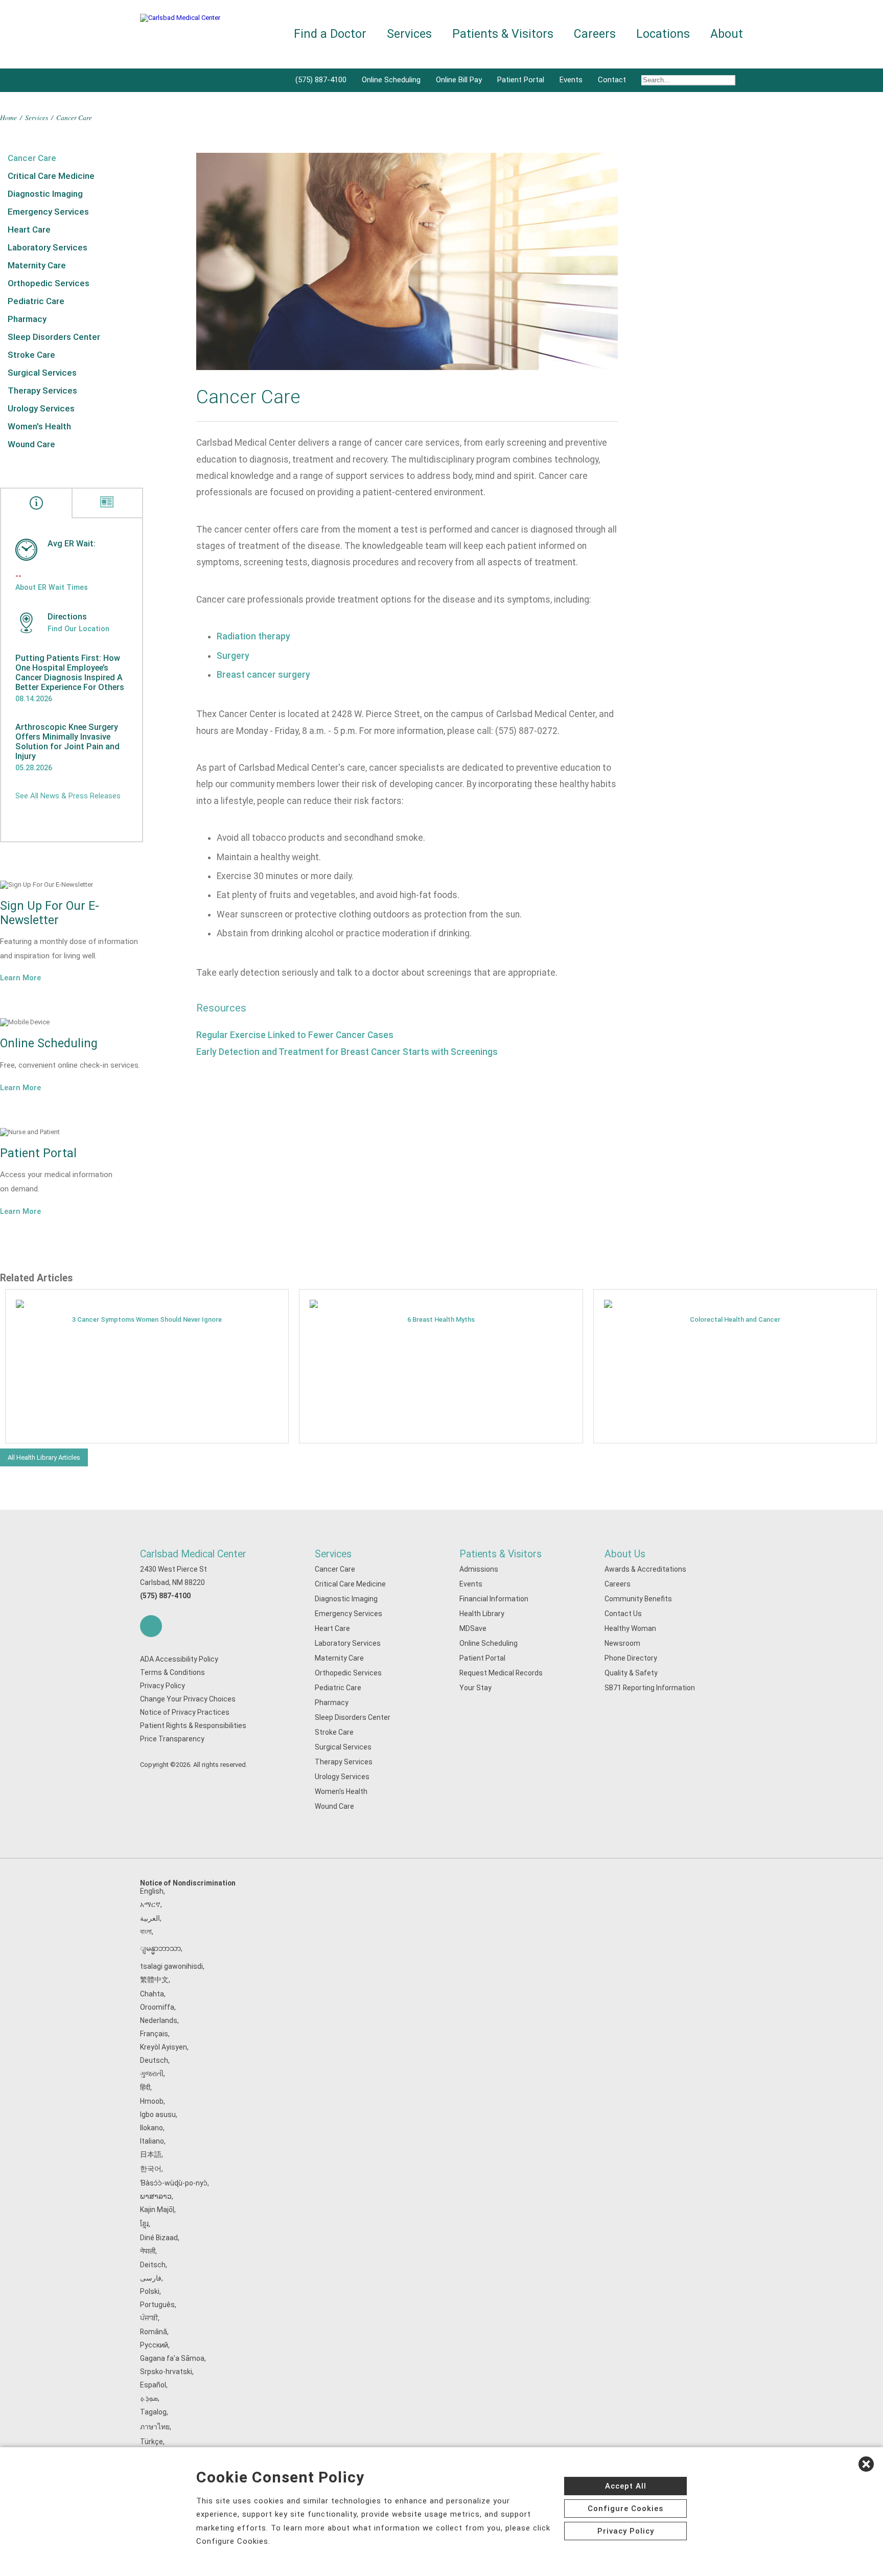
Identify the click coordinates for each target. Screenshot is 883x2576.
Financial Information (494, 1599)
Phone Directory (631, 1658)
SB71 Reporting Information (650, 1688)
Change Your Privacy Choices (188, 1699)
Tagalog (153, 2412)
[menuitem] (688, 80)
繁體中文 (154, 1980)
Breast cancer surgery (263, 675)
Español (153, 2385)
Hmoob (152, 2101)
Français (154, 2034)
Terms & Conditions (172, 1672)
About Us (625, 1554)
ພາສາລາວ (156, 2196)
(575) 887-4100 (321, 80)
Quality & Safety (631, 1673)
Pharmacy (27, 319)
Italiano (152, 2141)
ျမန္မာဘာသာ (160, 1948)
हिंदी (145, 2087)
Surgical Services (42, 373)
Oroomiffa (157, 2007)
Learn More (20, 978)
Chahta (152, 1994)
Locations (663, 34)
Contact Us (623, 1614)
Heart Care (29, 229)
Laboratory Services (48, 247)
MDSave (473, 1628)
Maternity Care (37, 265)
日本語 (151, 2154)
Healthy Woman (630, 1628)
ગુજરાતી (152, 2074)
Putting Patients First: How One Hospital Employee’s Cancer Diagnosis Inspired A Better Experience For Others (70, 673)
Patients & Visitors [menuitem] (503, 34)
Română (154, 2332)
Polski (150, 2291)
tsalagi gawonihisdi (171, 1966)
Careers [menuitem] (595, 34)
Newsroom (622, 1643)
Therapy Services (42, 390)
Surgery (233, 656)
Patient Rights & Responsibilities (193, 1726)
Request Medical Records (501, 1673)
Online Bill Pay (459, 80)
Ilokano (152, 2128)
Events (571, 80)
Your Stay (475, 1688)
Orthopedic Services (49, 283)
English (152, 1891)
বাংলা (146, 1931)
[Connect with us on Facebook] (151, 1626)
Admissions (479, 1569)
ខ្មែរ (144, 2224)
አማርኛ (150, 1904)
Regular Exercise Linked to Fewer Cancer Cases (295, 1035)
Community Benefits (638, 1599)
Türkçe (152, 2442)
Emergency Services (48, 212)
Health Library (482, 1614)
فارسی (151, 2278)
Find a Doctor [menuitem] (330, 34)
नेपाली (148, 2251)
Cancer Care (32, 158)
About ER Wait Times (52, 587)
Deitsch (153, 2265)
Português (157, 2305)
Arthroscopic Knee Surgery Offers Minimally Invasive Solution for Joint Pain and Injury (67, 742)
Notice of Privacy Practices (185, 1712)
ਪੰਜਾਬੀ (149, 2318)
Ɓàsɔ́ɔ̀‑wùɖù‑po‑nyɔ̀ (174, 2183)
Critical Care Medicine (51, 176)
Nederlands (159, 2020)
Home (8, 117)
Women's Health (39, 426)
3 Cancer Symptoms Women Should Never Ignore (147, 1319)
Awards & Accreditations (645, 1569)
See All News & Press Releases (68, 796)
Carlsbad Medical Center (193, 1554)
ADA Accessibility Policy (179, 1659)
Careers (618, 1584)
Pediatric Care (36, 301)
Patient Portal (521, 80)
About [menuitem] (727, 34)
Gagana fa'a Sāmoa (172, 2358)
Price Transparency (172, 1739)
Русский (154, 2345)
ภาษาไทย (155, 2427)
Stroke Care (31, 355)
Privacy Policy (162, 1686)
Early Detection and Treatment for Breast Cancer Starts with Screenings (347, 1052)
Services (37, 117)
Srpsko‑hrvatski (166, 2372)
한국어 (151, 2169)
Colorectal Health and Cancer (735, 1319)
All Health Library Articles (44, 1457)
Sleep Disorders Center (54, 337)
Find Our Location (78, 629)
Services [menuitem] (409, 34)
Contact (612, 80)
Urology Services (41, 408)
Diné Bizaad (159, 2238)
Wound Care (31, 444)
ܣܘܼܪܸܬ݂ (149, 2398)
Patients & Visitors (501, 1554)
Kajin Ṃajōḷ (157, 2210)
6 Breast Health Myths (441, 1319)
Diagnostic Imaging (45, 194)
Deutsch (154, 2060)
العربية (150, 1918)
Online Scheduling (391, 80)
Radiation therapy (253, 636)
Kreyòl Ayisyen (164, 2047)
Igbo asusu (158, 2114)
